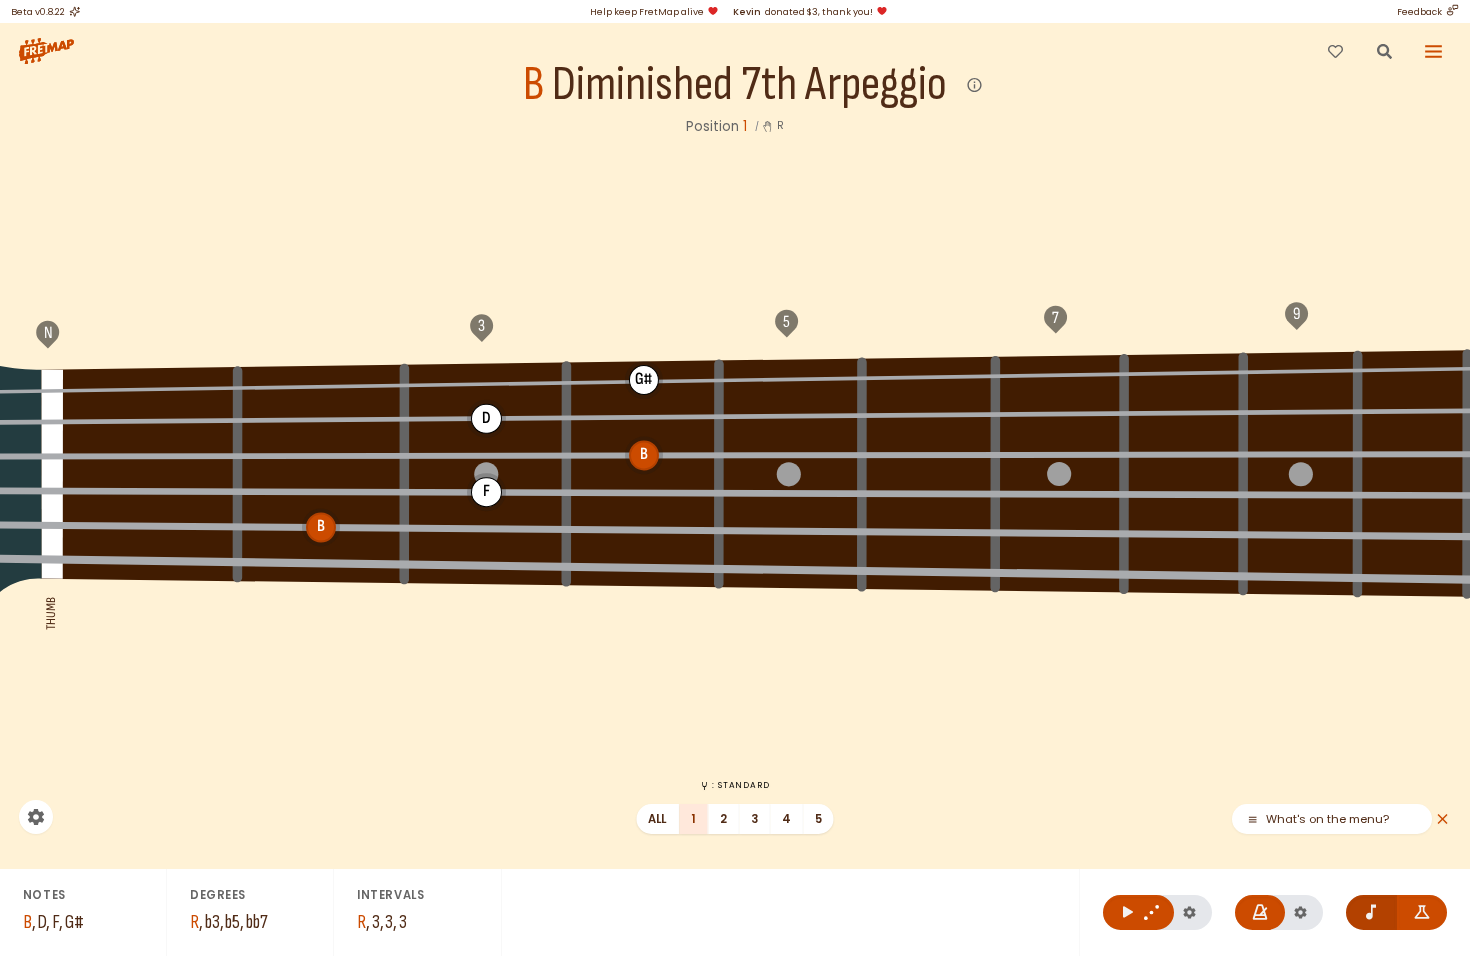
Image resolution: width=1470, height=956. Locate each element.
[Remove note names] (1371, 912)
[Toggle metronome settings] (1300, 912)
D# (644, 417)
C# (1300, 370)
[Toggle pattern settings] (1189, 912)
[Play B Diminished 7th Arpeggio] (1138, 912)
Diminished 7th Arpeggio (749, 85)
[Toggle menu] (1434, 51)
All (657, 819)
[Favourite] (1335, 51)
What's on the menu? (1327, 819)
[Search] (1384, 51)
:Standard (740, 785)
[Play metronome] (1260, 912)
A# (929, 375)
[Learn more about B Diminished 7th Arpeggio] (975, 85)
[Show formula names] (1422, 912)
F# (321, 384)
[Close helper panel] (1442, 819)
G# (644, 379)
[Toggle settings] (36, 817)
